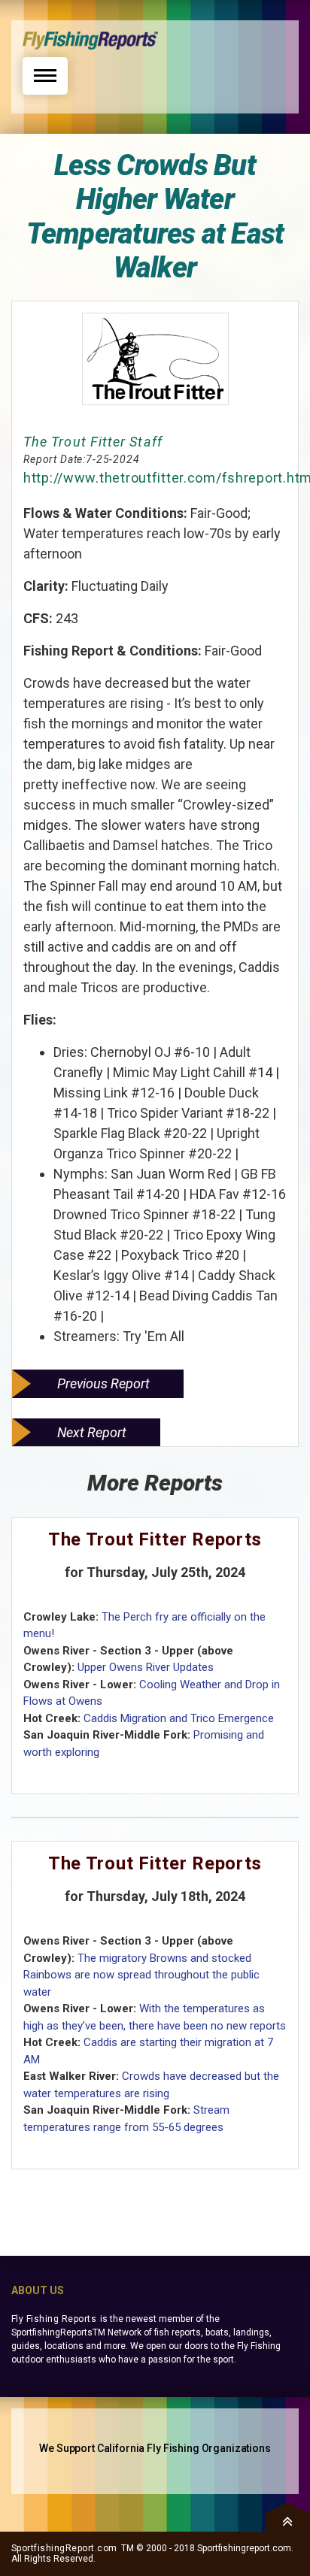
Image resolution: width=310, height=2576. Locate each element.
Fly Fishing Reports (54, 2319)
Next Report (92, 1432)
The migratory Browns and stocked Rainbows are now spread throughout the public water (141, 1975)
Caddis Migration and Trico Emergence (179, 1718)
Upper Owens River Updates (146, 1667)
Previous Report (103, 1383)
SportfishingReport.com (64, 2548)
